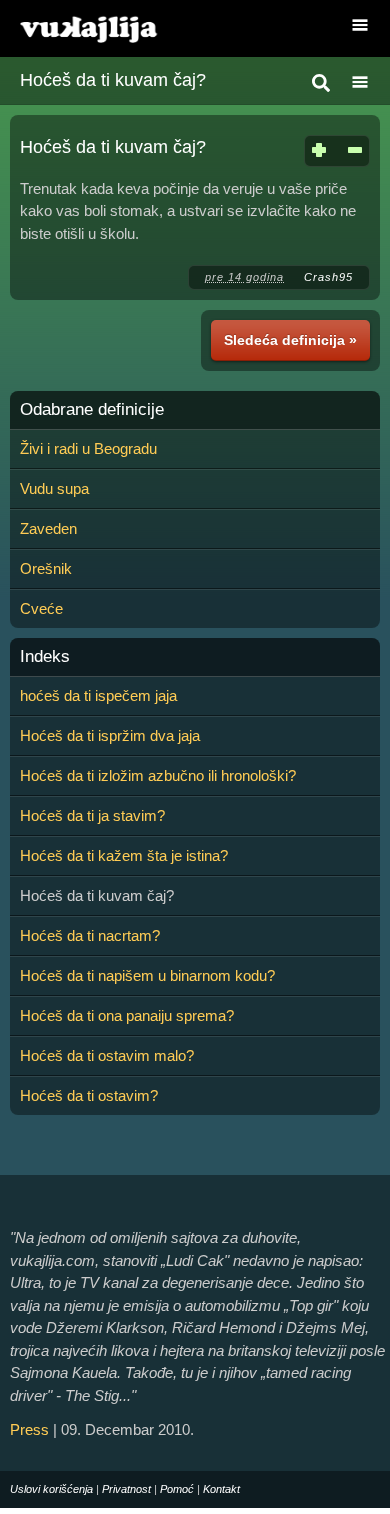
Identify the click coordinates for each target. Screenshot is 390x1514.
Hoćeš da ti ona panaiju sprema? (127, 1015)
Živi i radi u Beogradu (88, 448)
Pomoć (177, 1489)
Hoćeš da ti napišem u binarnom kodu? (147, 975)
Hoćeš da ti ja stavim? (92, 815)
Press (29, 1429)
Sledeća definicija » (290, 340)
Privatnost (126, 1489)
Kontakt (221, 1489)
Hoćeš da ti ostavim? (89, 1095)
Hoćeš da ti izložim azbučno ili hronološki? (158, 775)
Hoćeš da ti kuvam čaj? (113, 80)
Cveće (41, 608)
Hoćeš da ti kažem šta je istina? (124, 855)
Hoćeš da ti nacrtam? (90, 935)
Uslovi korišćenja (51, 1489)
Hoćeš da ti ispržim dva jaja (110, 735)
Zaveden (48, 528)
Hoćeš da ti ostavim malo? (107, 1055)
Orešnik (46, 568)
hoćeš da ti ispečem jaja (98, 695)
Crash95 (328, 277)
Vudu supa (54, 488)
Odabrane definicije (92, 410)
